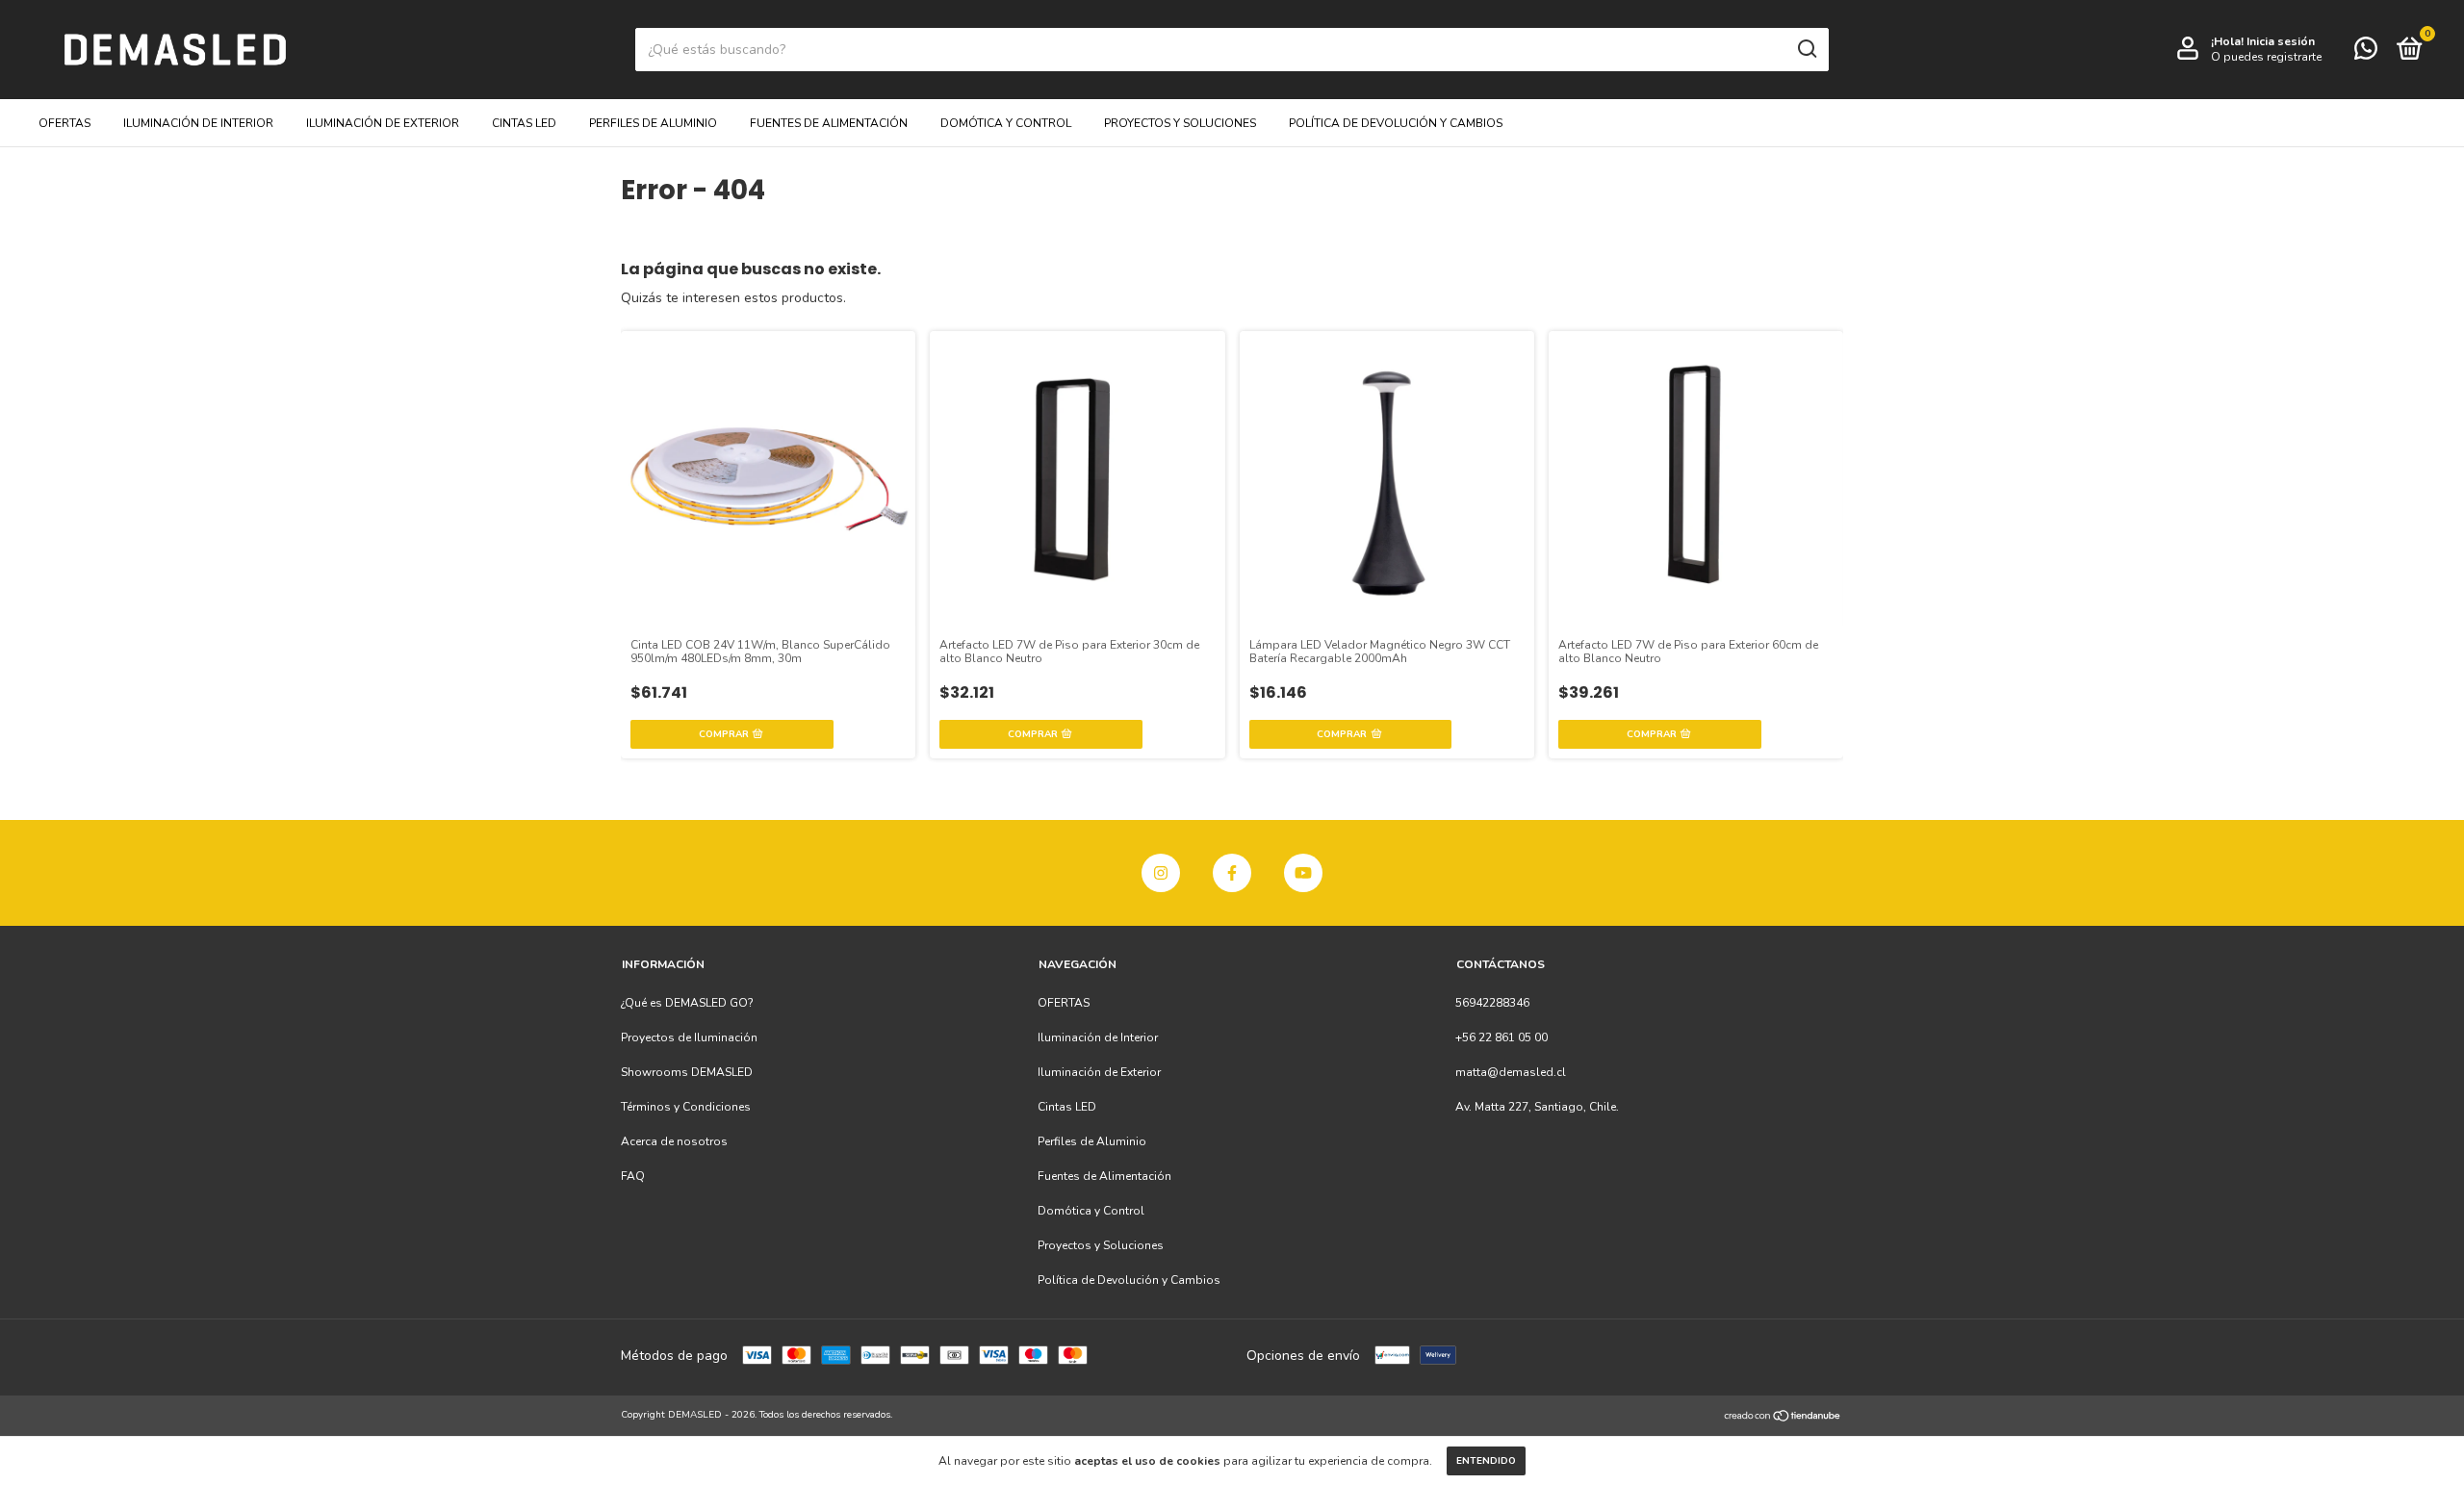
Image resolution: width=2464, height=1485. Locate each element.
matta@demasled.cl (1511, 1072)
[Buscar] (1806, 49)
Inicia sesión (2281, 41)
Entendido (1486, 1461)
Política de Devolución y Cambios (1396, 123)
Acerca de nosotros (674, 1141)
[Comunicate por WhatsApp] (2366, 53)
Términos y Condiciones (686, 1107)
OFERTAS (64, 123)
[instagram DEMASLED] (1161, 873)
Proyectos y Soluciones (1180, 123)
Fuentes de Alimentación (829, 123)
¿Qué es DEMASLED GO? (687, 1003)
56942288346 (1492, 1003)
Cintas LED (524, 123)
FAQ (633, 1176)
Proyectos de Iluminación (689, 1037)
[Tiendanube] (1783, 1417)
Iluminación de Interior (198, 123)
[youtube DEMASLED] (1303, 873)
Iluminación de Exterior (383, 123)
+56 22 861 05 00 (1501, 1037)
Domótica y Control (1006, 123)
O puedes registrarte (2266, 57)
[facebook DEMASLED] (1232, 873)
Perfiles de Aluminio (653, 123)
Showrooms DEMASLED (687, 1072)
